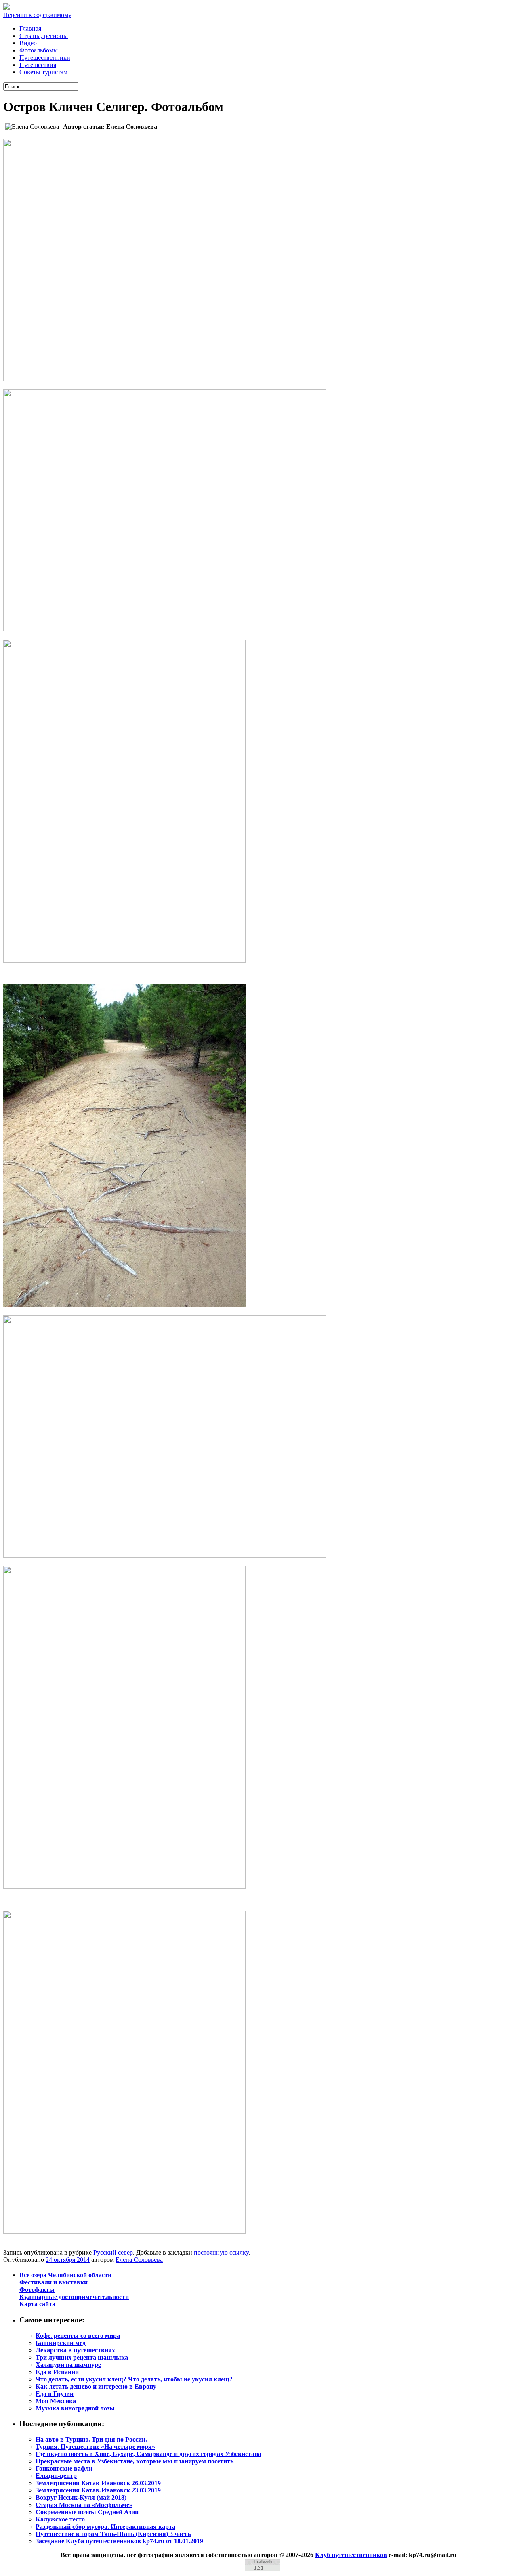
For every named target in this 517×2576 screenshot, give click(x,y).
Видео (28, 43)
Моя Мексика (56, 2401)
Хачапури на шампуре (68, 2365)
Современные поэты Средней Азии (87, 2512)
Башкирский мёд (61, 2343)
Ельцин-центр (56, 2476)
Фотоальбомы (39, 50)
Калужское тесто (60, 2519)
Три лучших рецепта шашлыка (82, 2357)
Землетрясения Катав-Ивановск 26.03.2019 (98, 2483)
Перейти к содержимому (37, 15)
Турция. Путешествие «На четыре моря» (95, 2447)
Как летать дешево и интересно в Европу (96, 2386)
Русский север (113, 2252)
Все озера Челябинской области (65, 2275)
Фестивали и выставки (54, 2282)
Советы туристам (43, 72)
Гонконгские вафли (64, 2468)
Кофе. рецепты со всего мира (78, 2336)
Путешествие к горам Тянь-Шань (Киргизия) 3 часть (113, 2534)
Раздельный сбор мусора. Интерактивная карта (105, 2527)
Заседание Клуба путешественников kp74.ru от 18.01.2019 (119, 2541)
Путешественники (45, 58)
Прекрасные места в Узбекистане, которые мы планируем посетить (135, 2461)
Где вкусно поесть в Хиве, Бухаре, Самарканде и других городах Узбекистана (148, 2454)
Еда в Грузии (55, 2394)
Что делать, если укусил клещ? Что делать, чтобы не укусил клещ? (134, 2379)
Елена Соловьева (139, 2260)
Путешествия (38, 65)
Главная (30, 28)
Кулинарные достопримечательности (74, 2297)
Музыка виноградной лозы (75, 2408)
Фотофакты (37, 2290)
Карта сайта (37, 2304)
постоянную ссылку (221, 2252)
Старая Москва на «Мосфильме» (84, 2505)
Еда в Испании (57, 2372)
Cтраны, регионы (44, 36)
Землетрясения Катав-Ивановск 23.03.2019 (98, 2490)
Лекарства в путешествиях (75, 2350)
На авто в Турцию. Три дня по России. (91, 2439)
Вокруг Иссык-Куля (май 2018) (81, 2497)
